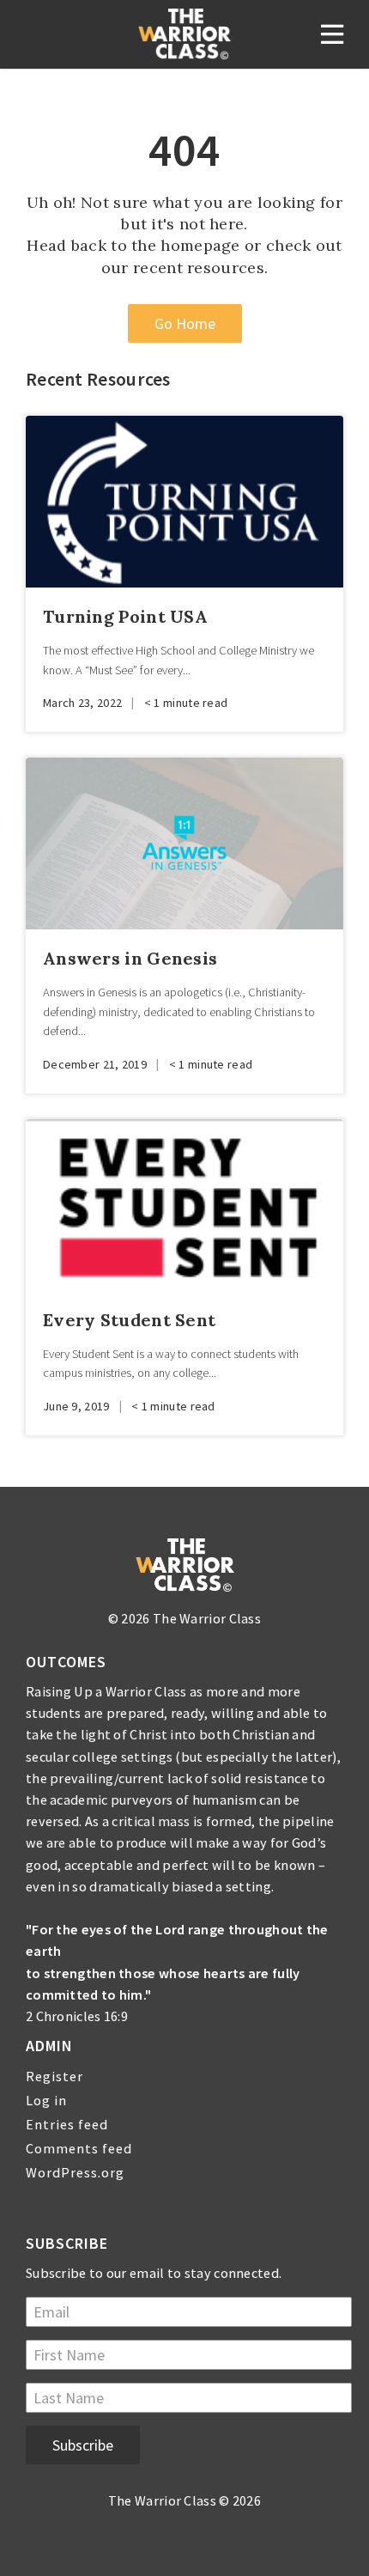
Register (54, 2076)
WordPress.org (75, 2172)
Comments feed (79, 2148)
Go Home (185, 323)
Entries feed (67, 2124)
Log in (46, 2100)
